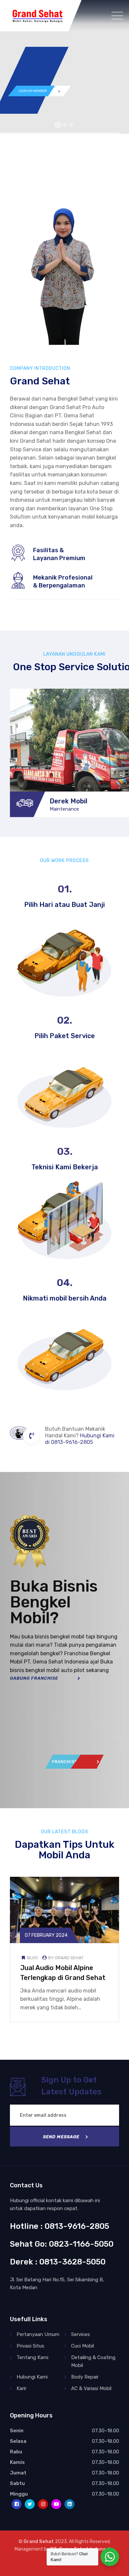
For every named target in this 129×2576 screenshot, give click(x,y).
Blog (33, 1958)
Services (81, 2334)
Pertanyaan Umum (38, 2334)
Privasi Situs (30, 2346)
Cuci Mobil (83, 2346)
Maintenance (64, 809)
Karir (21, 2388)
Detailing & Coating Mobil (93, 2361)
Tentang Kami (32, 2357)
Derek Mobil (68, 801)
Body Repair (85, 2377)
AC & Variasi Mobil (91, 2388)
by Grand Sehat (65, 1958)
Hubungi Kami (32, 2377)
